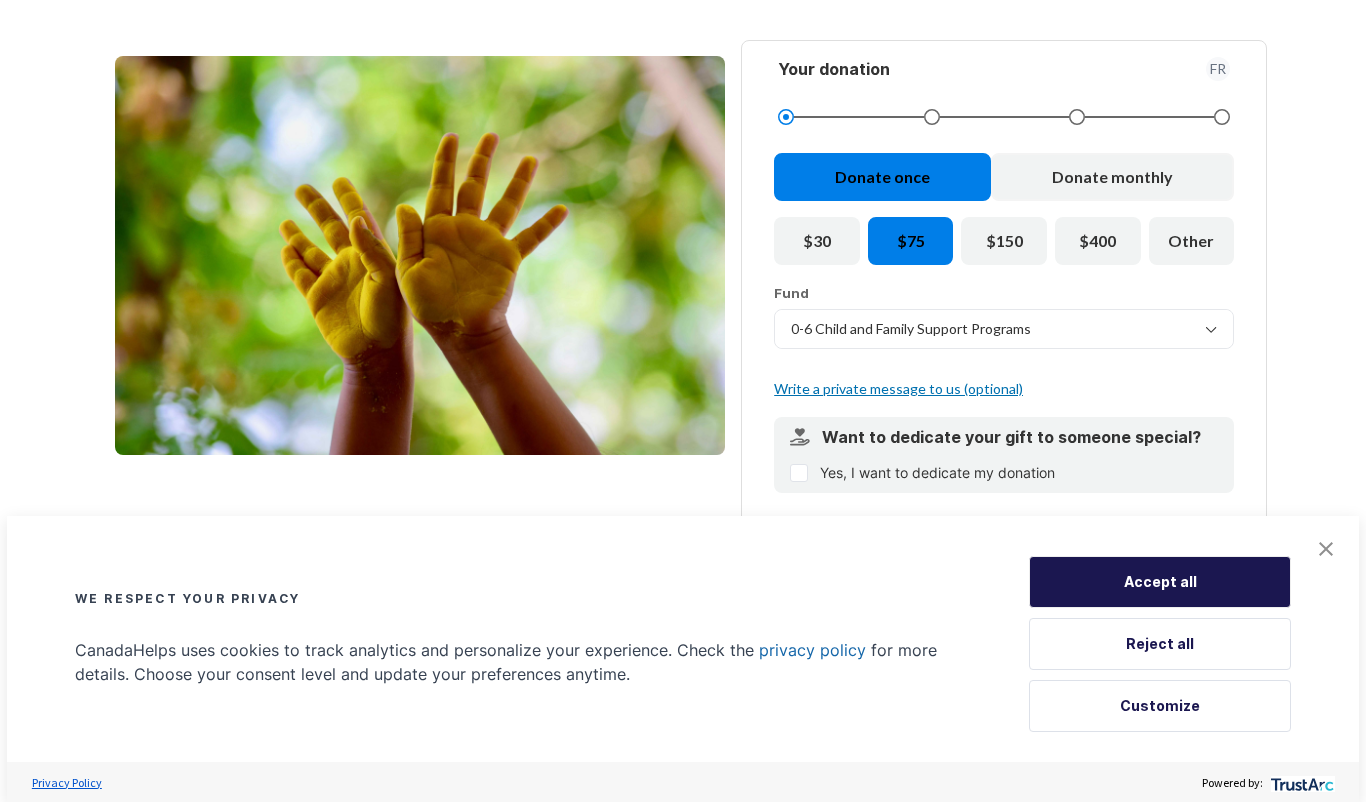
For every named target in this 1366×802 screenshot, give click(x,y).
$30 (817, 240)
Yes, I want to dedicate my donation (937, 472)
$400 (1097, 240)
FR (1218, 68)
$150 (1004, 240)
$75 (911, 240)
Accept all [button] (1160, 581)
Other (1191, 240)
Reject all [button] (1160, 643)
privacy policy (812, 650)
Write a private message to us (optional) (898, 388)
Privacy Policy (67, 782)
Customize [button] (1160, 705)
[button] (1326, 549)
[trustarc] (1300, 782)
